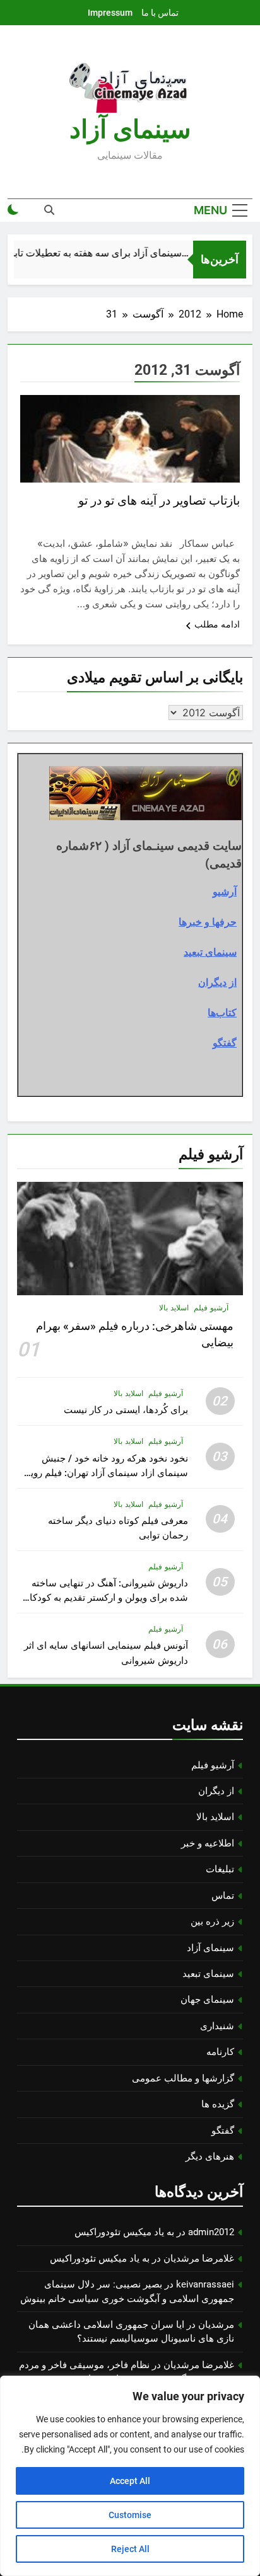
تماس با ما (160, 13)
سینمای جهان (207, 2000)
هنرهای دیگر (210, 2156)
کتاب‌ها (222, 1012)
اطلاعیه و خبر (208, 1843)
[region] (130, 2476)
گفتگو (225, 1043)
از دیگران (217, 982)
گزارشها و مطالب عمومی (183, 2078)
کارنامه (220, 2052)
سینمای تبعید (210, 952)
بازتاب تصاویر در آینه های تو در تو (159, 501)
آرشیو (225, 891)
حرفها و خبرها (208, 922)
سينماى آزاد (130, 129)
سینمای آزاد (210, 1948)
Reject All (130, 2549)
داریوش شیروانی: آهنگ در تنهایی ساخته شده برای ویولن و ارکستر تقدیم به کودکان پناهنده (105, 1598)
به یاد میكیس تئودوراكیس (124, 2232)
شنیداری (217, 2026)
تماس (223, 1896)
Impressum (110, 13)
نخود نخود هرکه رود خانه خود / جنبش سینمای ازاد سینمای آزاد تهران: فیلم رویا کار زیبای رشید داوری (108, 1473)
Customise (130, 2515)
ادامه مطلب (217, 624)
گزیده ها (218, 2104)
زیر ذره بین (212, 1921)
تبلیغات (220, 1869)
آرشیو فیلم (211, 1308)
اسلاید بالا (174, 1308)
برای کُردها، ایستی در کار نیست (126, 1410)
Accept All (130, 2481)
